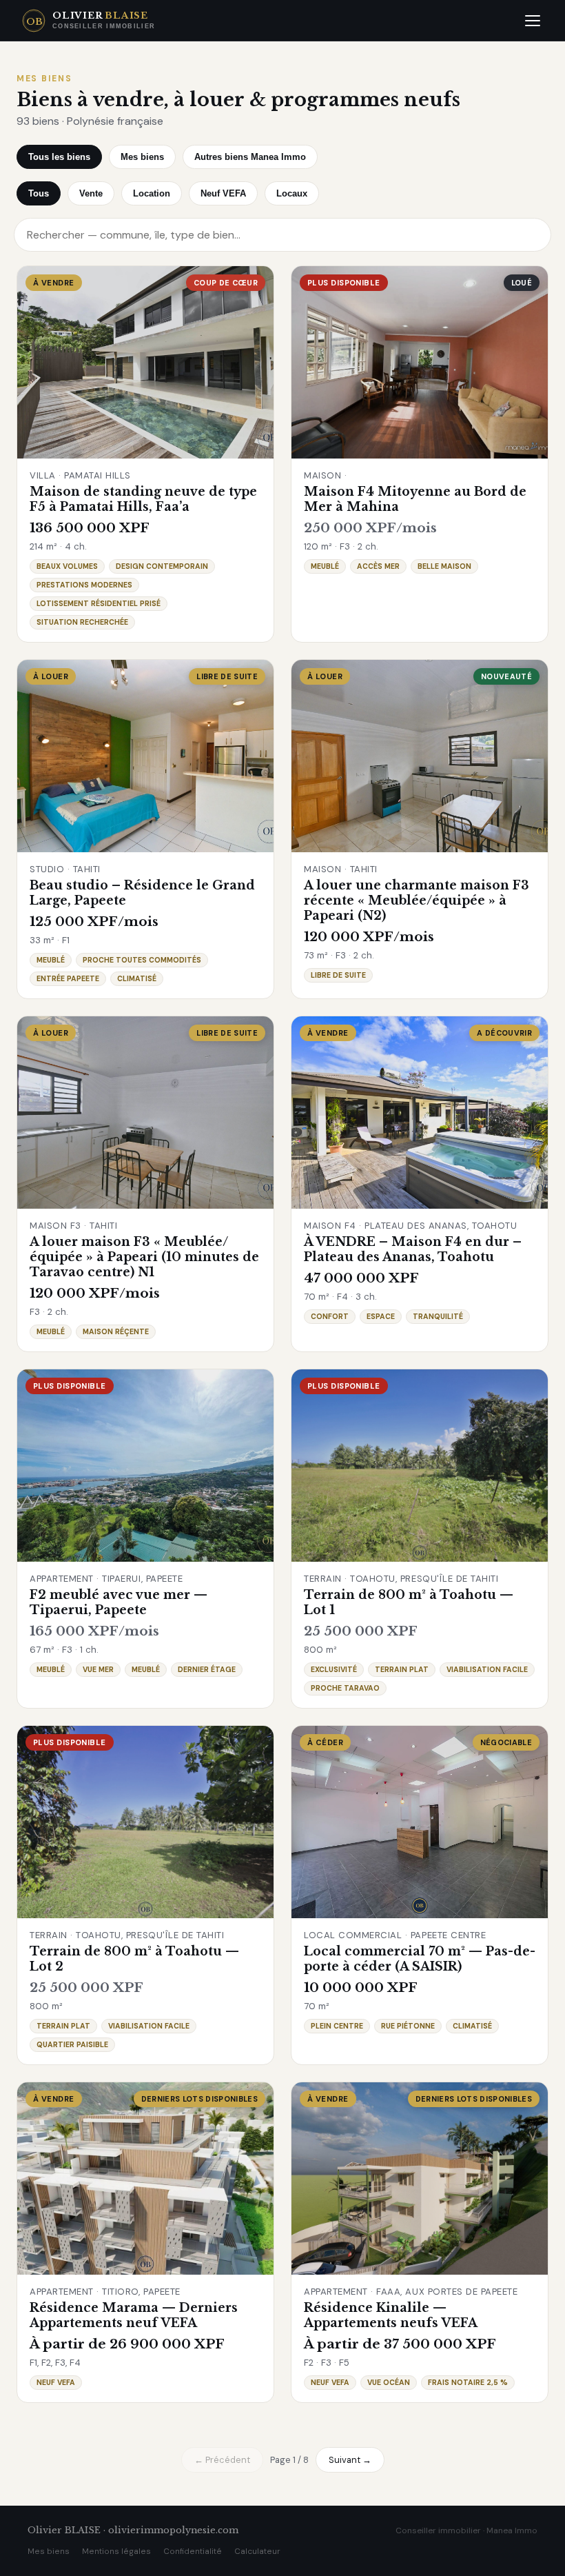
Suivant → (350, 2460)
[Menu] (533, 21)
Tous (39, 193)
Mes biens (142, 157)
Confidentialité (193, 2551)
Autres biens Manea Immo (250, 157)
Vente (91, 193)
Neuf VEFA (223, 193)
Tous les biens (59, 157)
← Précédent (222, 2460)
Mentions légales (116, 2551)
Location (152, 193)
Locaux (292, 193)
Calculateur (257, 2551)
